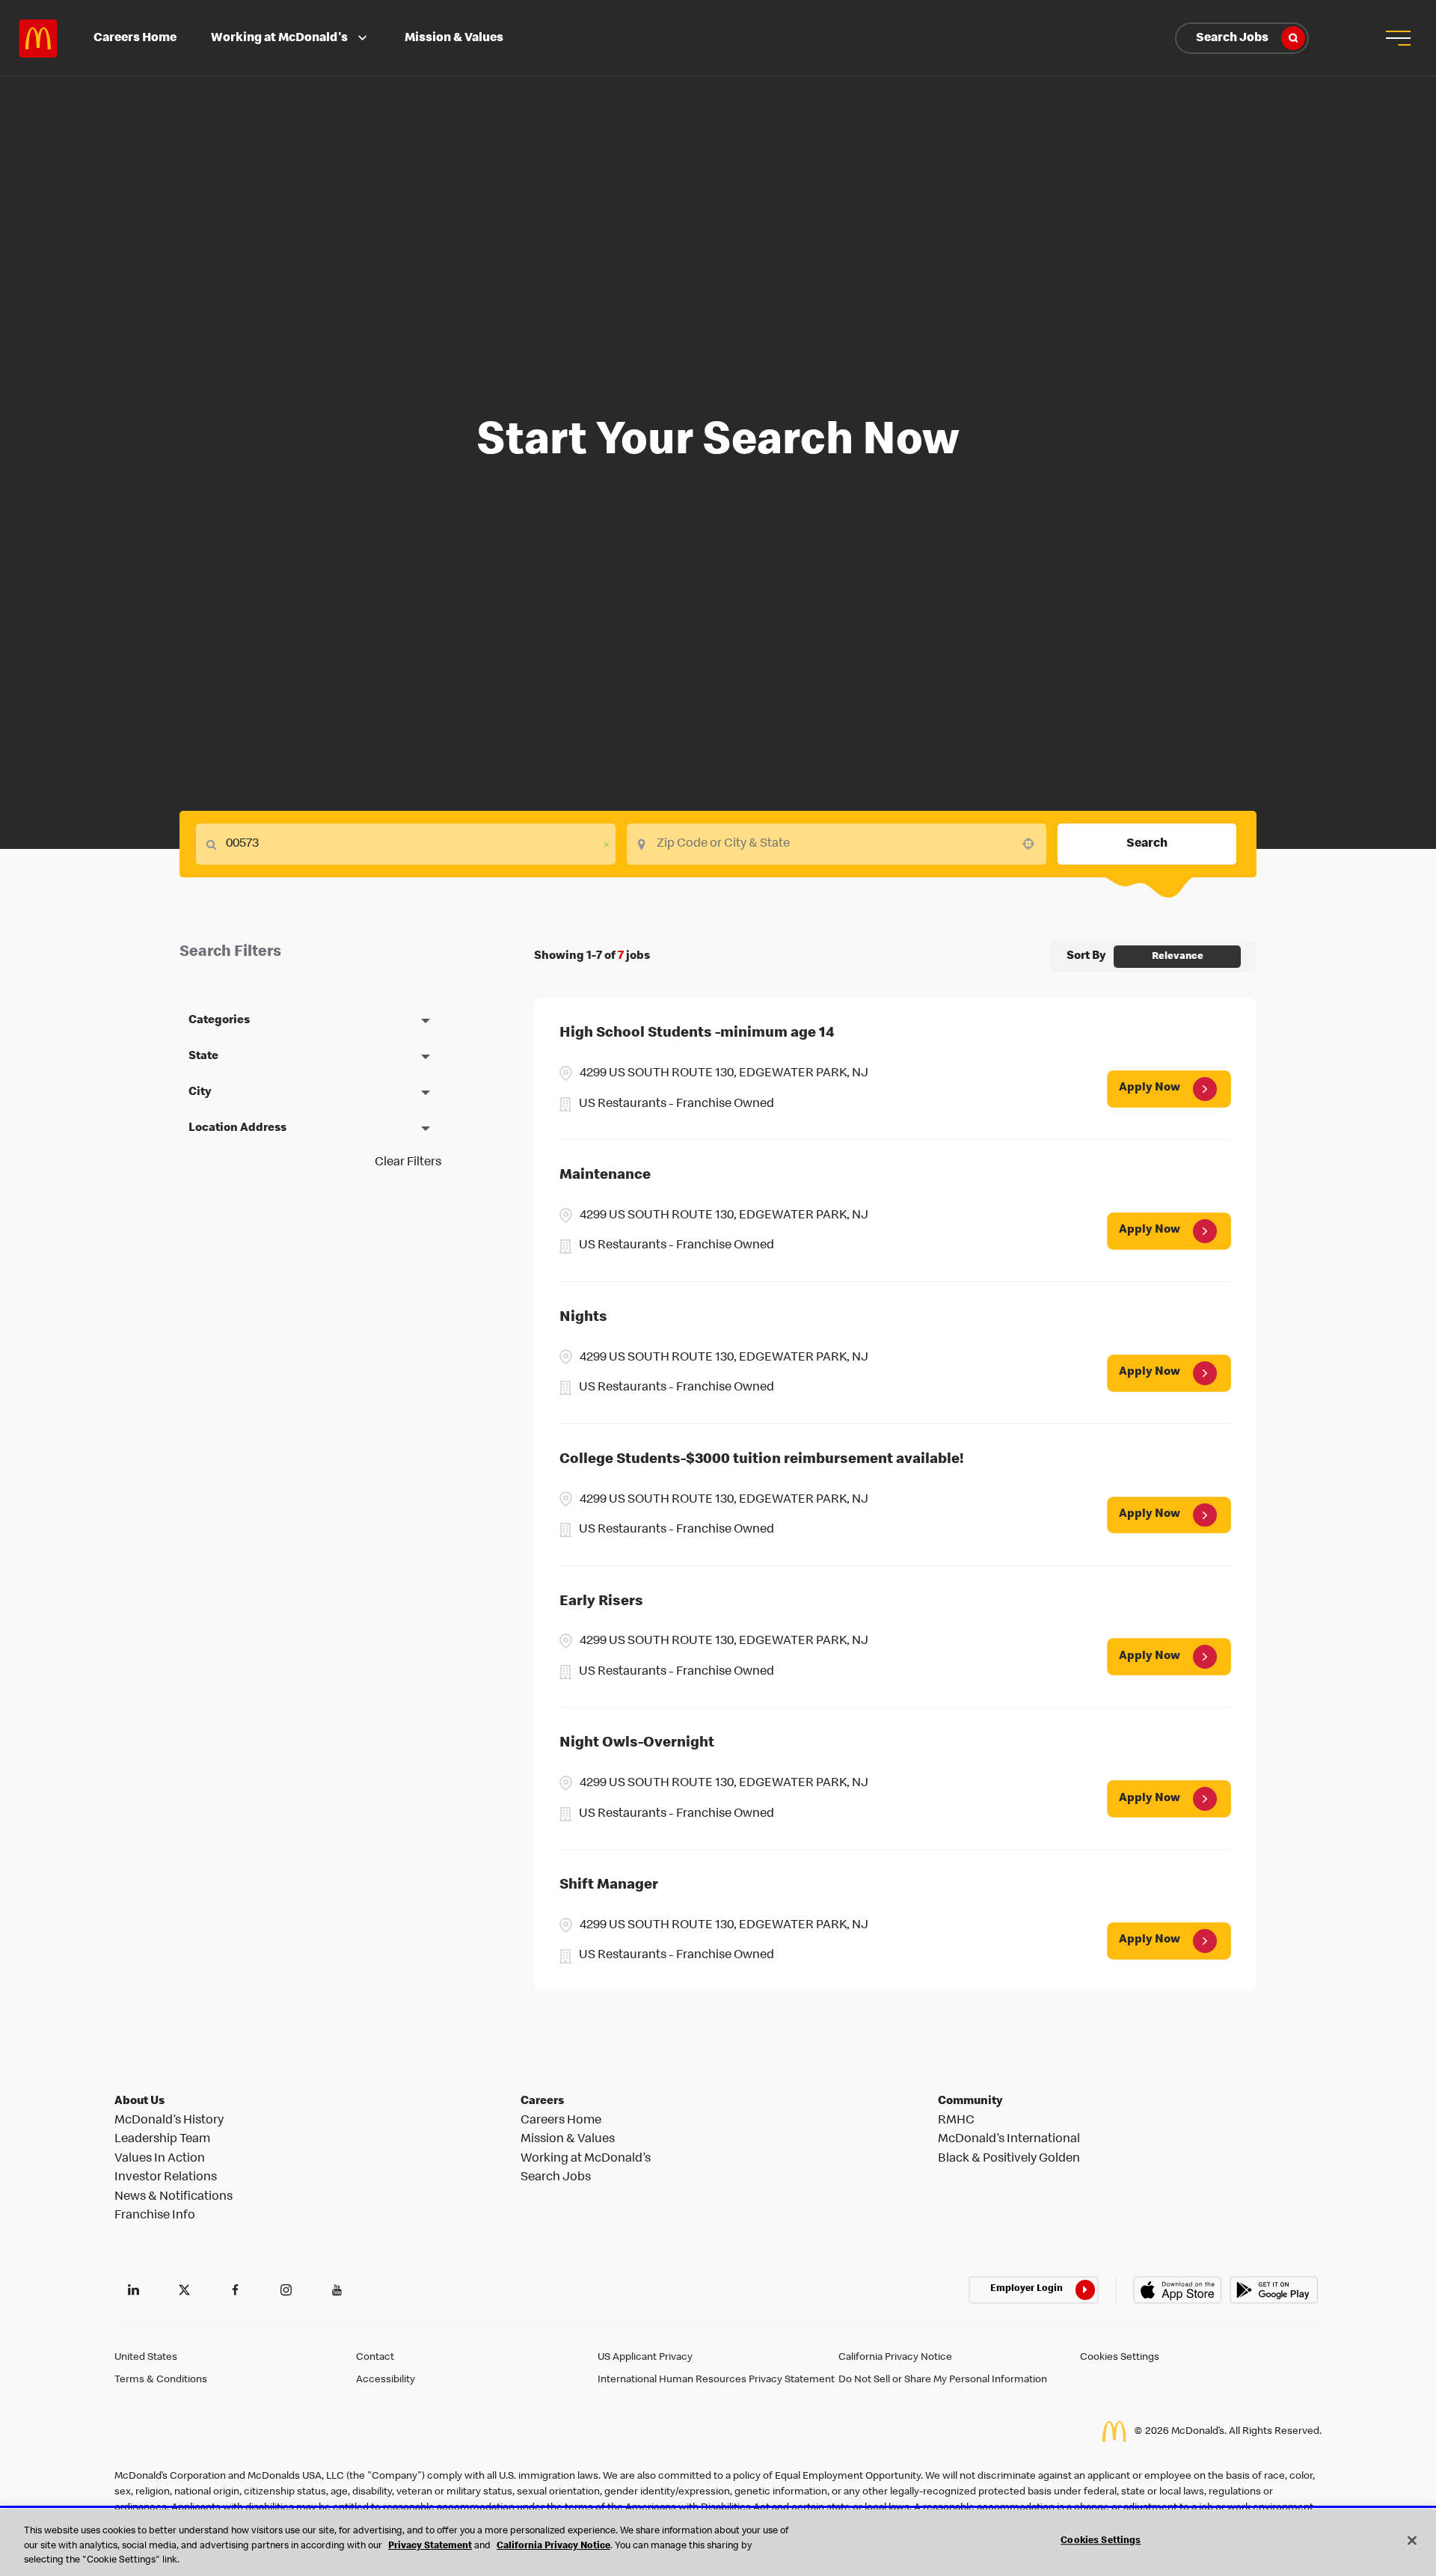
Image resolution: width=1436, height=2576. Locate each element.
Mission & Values (454, 39)
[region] (718, 2543)
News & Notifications (174, 2197)
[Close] (1412, 2540)
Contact (375, 2358)
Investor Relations (166, 2178)
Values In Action (160, 2159)
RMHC (956, 2121)
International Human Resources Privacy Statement (716, 2380)
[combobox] (837, 844)
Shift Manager (609, 1886)
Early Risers (601, 1602)
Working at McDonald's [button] (279, 39)
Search (1147, 844)
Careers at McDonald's (38, 38)
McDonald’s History (169, 2121)
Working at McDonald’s (586, 2159)
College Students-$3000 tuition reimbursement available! (762, 1460)
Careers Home (135, 39)
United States (146, 2358)
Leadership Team (162, 2140)
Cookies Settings (1120, 2358)
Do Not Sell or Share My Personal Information (943, 2380)
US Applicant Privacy (645, 2358)
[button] (1398, 38)
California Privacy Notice (895, 2358)
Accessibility (386, 2380)
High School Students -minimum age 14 (697, 1034)
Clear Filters (408, 1163)
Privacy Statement (430, 2546)
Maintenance (605, 1176)
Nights (583, 1318)
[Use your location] (1033, 844)
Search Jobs (1232, 39)
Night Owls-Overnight (637, 1744)
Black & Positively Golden (1009, 2159)
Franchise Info (155, 2216)
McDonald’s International (1009, 2140)
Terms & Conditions (161, 2380)
